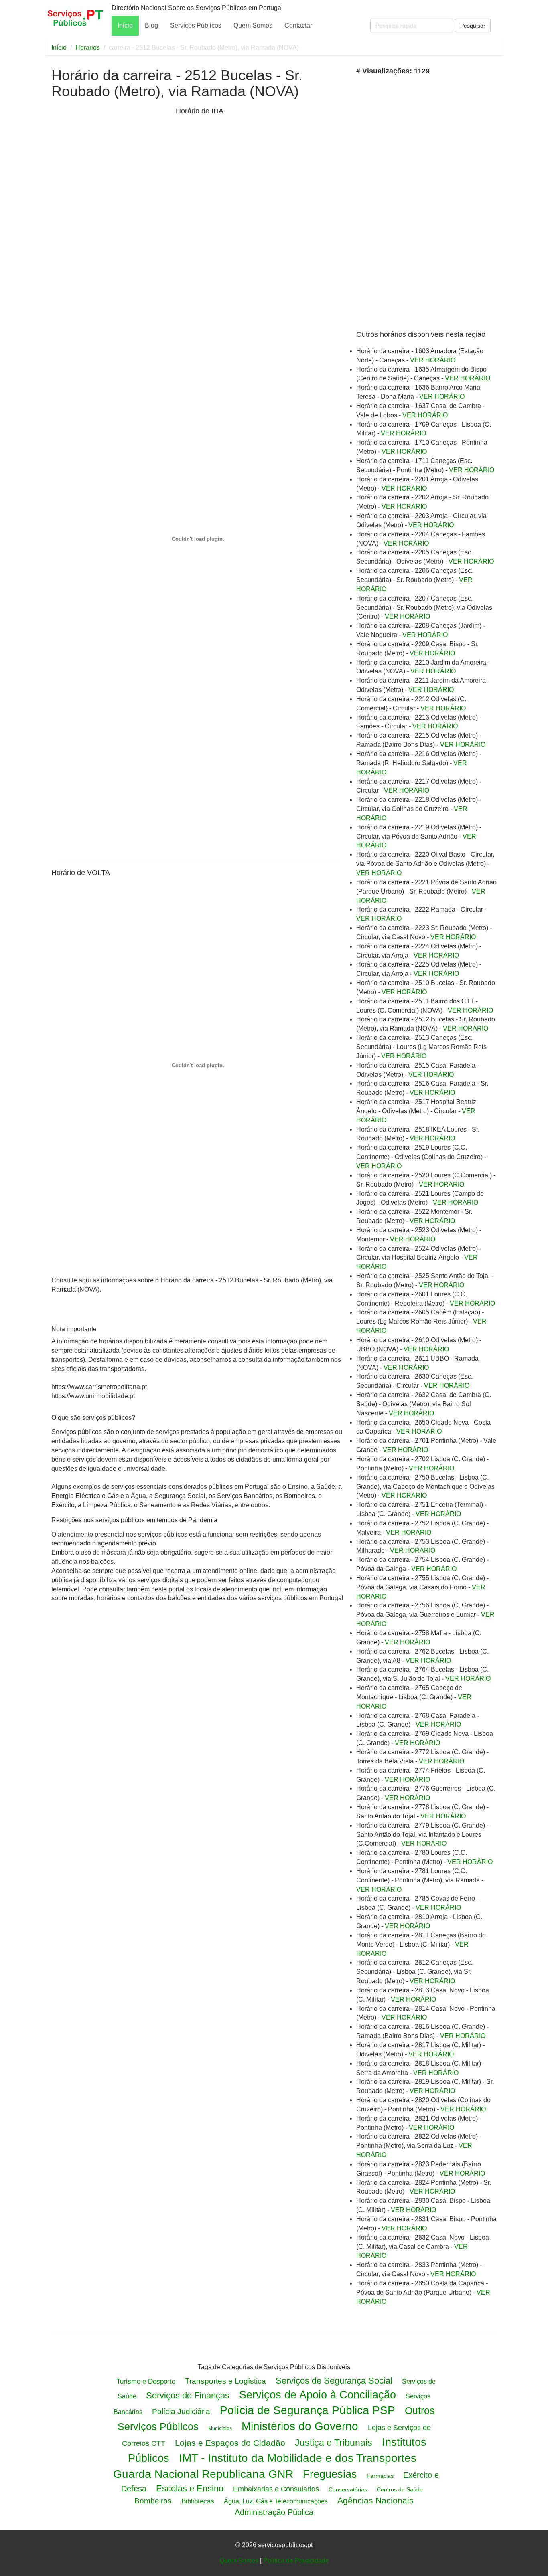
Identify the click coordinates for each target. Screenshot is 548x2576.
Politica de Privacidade (296, 2561)
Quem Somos (253, 25)
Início (125, 25)
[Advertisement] (112, 232)
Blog (151, 25)
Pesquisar (473, 26)
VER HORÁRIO (433, 360)
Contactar (298, 25)
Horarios (88, 48)
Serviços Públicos (196, 25)
